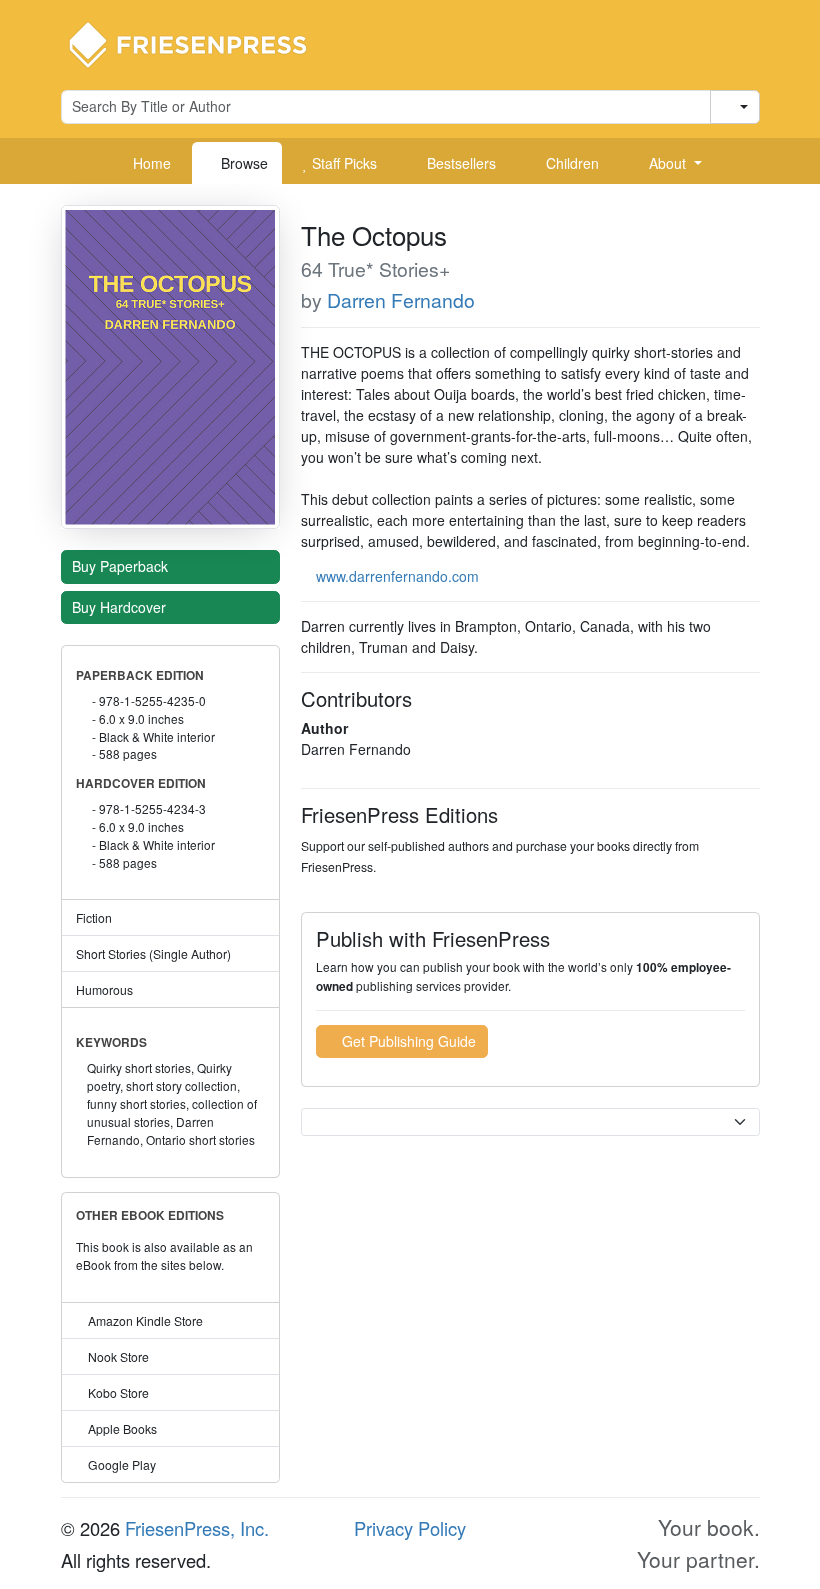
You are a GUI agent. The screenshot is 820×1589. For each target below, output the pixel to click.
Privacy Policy (410, 1528)
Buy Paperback (122, 566)
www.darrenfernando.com (397, 576)
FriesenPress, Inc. (197, 1528)
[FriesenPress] (201, 43)
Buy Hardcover (121, 607)
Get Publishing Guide (407, 1041)
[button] (668, 163)
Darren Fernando (401, 300)
